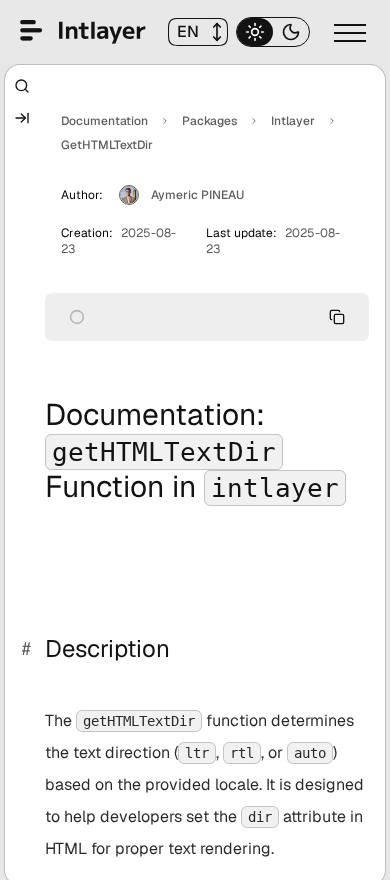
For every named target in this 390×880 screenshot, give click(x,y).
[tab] (255, 32)
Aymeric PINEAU (197, 195)
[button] (198, 32)
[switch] (348, 32)
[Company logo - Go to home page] (83, 32)
